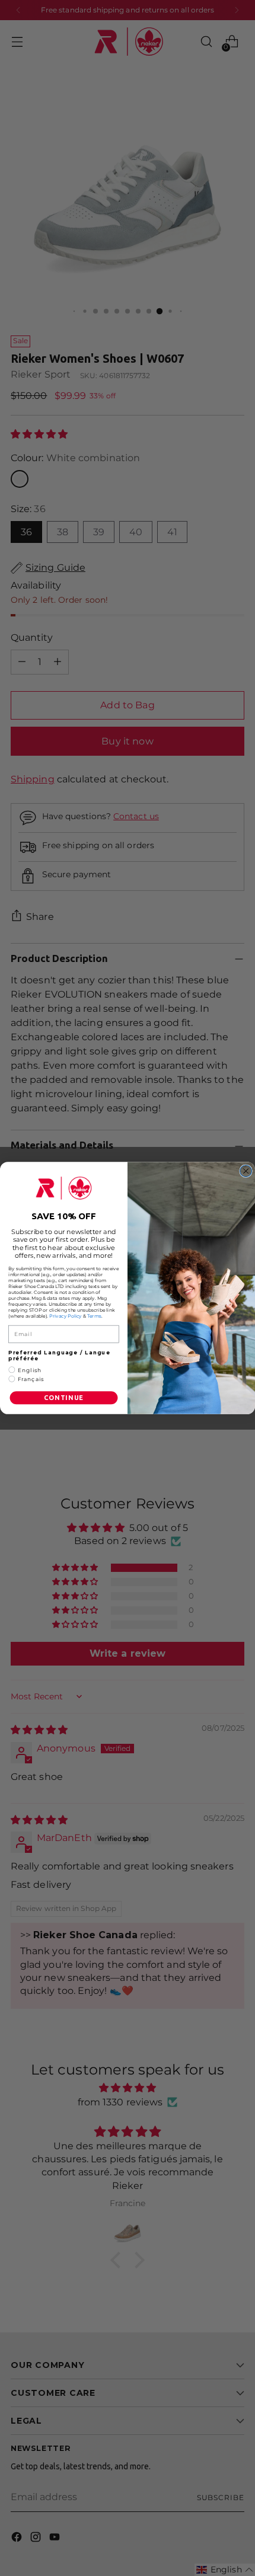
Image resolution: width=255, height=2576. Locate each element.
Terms (94, 1316)
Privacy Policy (66, 1316)
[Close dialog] (246, 1171)
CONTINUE (64, 1398)
